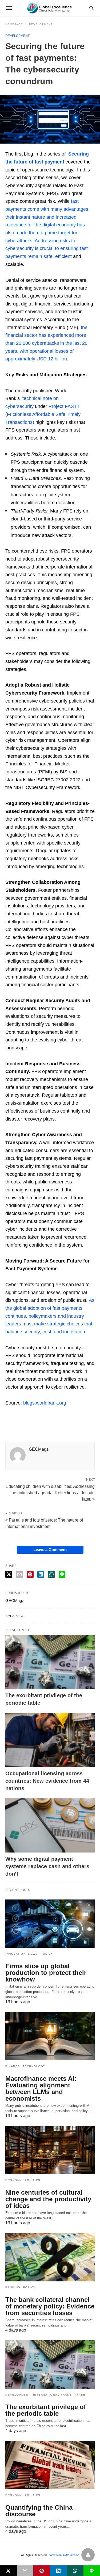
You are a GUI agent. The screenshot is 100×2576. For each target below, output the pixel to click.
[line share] (62, 1574)
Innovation (15, 1954)
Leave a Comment (50, 1550)
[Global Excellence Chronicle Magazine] (50, 8)
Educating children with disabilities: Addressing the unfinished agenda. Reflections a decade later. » (50, 1492)
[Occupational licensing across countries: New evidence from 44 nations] (50, 1740)
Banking (13, 2287)
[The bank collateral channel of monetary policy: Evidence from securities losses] (50, 2257)
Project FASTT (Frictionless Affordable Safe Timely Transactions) (43, 414)
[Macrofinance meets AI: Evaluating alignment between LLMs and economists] (50, 2036)
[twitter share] (9, 1574)
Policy (47, 1954)
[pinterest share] (30, 1574)
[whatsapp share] (51, 1574)
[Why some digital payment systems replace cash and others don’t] (50, 1825)
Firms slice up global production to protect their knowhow (46, 1973)
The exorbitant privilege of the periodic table (46, 2410)
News (33, 1954)
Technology (34, 2066)
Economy (14, 2180)
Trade (80, 2395)
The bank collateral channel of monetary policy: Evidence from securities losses (50, 2306)
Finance (13, 2066)
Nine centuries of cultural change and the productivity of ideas (48, 2199)
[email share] (19, 1574)
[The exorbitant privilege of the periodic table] (50, 1662)
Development (41, 24)
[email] (25, 2571)
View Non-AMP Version (64, 2555)
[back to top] (88, 2555)
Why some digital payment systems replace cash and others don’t (47, 1866)
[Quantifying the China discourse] (50, 2465)
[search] (92, 8)
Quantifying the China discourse (39, 2511)
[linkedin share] (41, 1574)
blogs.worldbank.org (45, 1403)
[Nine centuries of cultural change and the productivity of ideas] (50, 2150)
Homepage (14, 24)
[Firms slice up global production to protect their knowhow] (50, 1924)
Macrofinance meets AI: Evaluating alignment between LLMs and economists (41, 2088)
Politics (33, 2180)
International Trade (53, 2395)
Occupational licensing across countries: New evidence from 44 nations (47, 1781)
